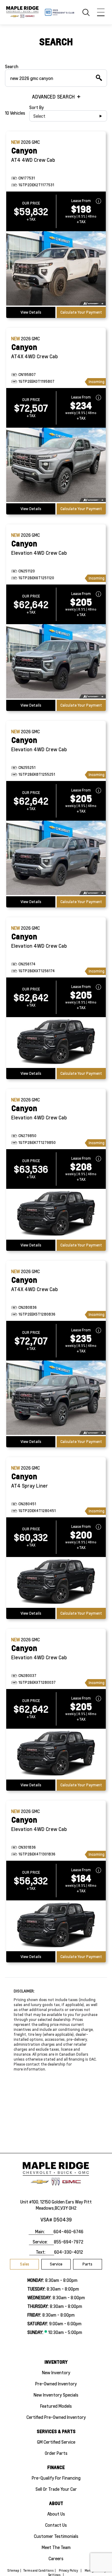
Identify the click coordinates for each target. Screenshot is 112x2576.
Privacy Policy (68, 2570)
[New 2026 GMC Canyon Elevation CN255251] (56, 858)
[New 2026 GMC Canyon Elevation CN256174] (56, 1043)
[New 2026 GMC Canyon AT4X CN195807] (56, 465)
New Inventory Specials (56, 2395)
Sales (25, 2264)
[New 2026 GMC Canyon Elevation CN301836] (56, 1926)
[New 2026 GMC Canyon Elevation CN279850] (56, 1214)
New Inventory (56, 2372)
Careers (56, 2558)
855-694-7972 (69, 2242)
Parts (87, 2264)
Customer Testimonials (56, 2536)
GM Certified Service (56, 2442)
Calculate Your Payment (81, 312)
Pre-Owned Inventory (56, 2384)
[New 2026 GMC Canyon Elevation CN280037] (56, 1754)
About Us (56, 2514)
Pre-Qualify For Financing (56, 2478)
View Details (31, 312)
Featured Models (56, 2406)
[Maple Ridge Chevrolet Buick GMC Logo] (22, 12)
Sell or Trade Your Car (56, 2489)
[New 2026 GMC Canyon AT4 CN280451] (56, 1582)
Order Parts (56, 2453)
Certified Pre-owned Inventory (56, 2417)
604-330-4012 (69, 2252)
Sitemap (13, 2570)
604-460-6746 (68, 2231)
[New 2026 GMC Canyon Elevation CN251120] (56, 662)
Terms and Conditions (38, 2570)
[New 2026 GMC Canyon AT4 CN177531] (56, 269)
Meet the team (56, 2547)
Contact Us (56, 2525)
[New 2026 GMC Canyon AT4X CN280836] (56, 1398)
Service (56, 2264)
